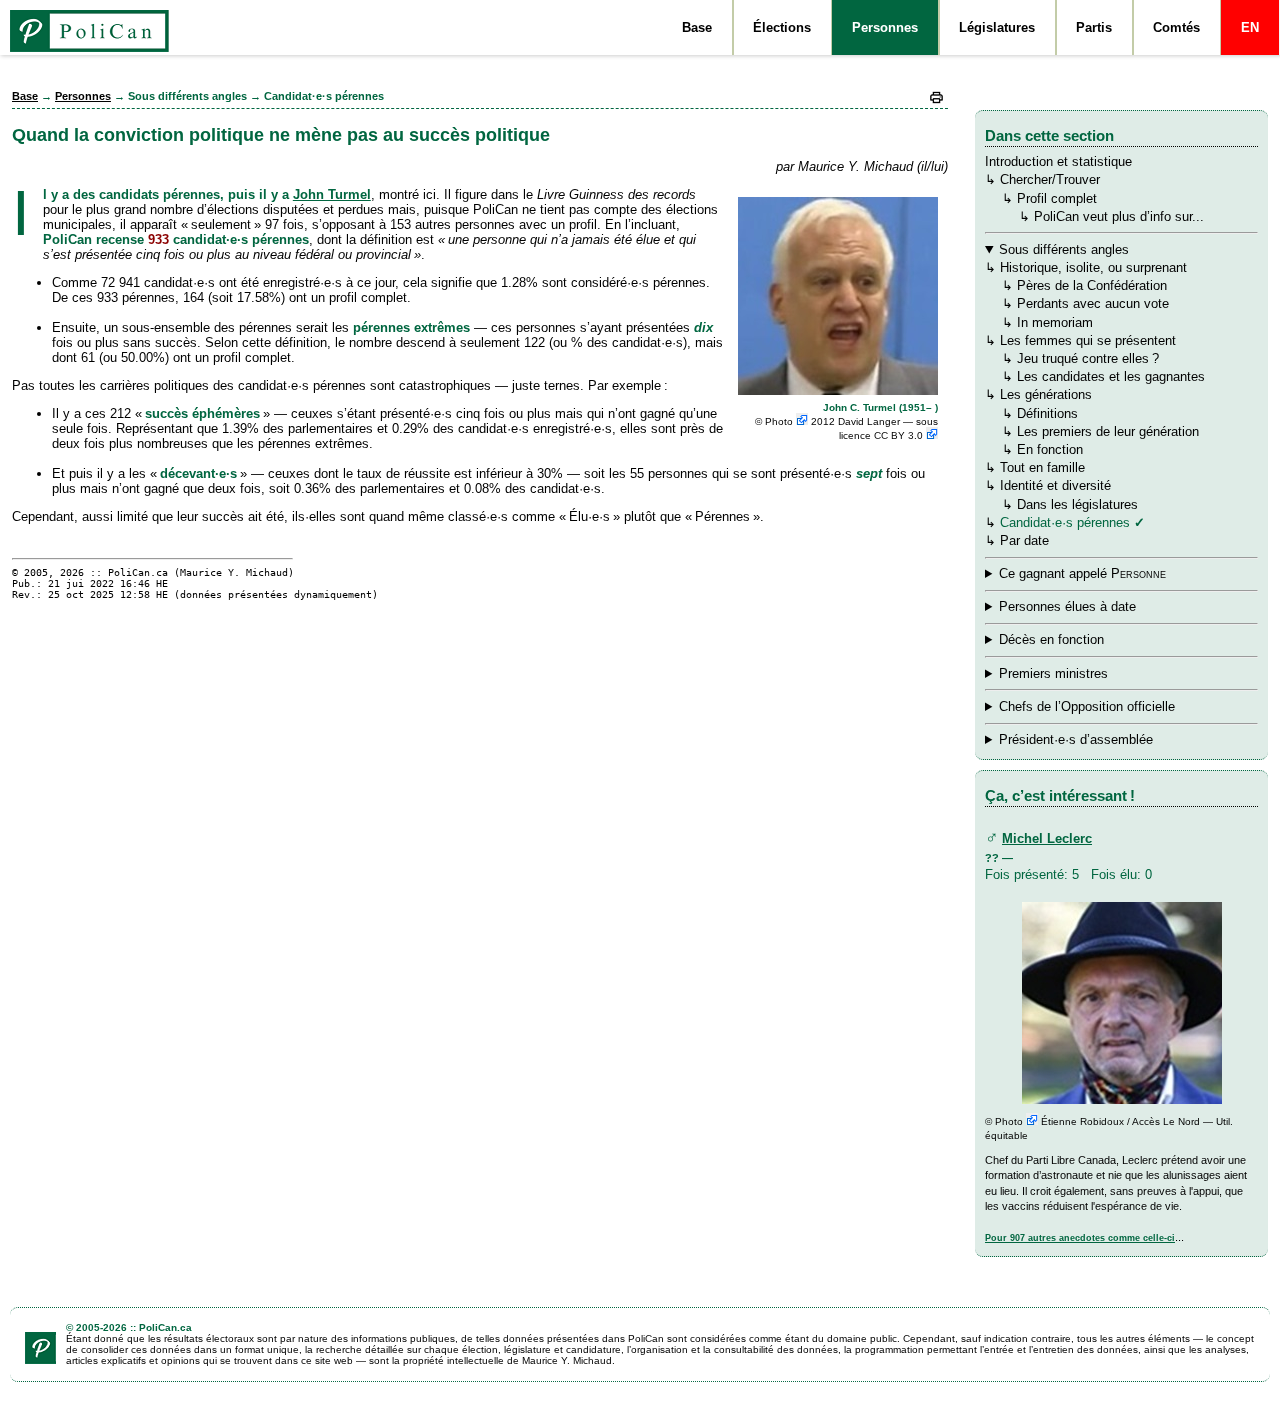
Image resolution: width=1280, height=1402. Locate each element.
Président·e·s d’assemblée (1076, 739)
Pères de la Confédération (1092, 285)
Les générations (1046, 394)
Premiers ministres (1053, 673)
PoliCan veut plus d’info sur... (1119, 216)
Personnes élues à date (1067, 606)
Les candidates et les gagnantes (1111, 376)
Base (697, 27)
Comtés (1176, 27)
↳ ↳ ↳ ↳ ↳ (1089, 640)
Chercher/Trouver (1050, 179)
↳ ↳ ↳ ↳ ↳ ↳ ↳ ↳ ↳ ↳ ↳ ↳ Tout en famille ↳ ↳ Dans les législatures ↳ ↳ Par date (1095, 395)
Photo (780, 421)
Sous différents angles (1064, 249)
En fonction (1050, 449)
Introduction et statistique (1058, 161)
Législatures (997, 27)
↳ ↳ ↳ (1086, 674)
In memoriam (1055, 322)
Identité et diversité (1055, 485)
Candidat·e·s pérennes (1065, 522)
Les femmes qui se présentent (1088, 340)
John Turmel (332, 194)
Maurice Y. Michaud (234, 572)
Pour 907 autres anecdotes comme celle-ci (1080, 1238)
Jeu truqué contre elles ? (1088, 358)
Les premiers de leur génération (1108, 431)
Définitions (1047, 413)
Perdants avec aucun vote (1093, 303)
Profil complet (1057, 198)
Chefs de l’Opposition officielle (1087, 706)
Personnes (885, 27)
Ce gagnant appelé (1082, 573)
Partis (1094, 27)
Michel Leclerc (1047, 838)
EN (1250, 27)
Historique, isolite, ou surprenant (1093, 267)
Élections (782, 27)
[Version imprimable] (936, 101)
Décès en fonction (1051, 639)
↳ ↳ (1086, 707)
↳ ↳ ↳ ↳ (1088, 574)
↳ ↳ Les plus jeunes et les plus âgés (1086, 740)
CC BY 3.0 (900, 435)
